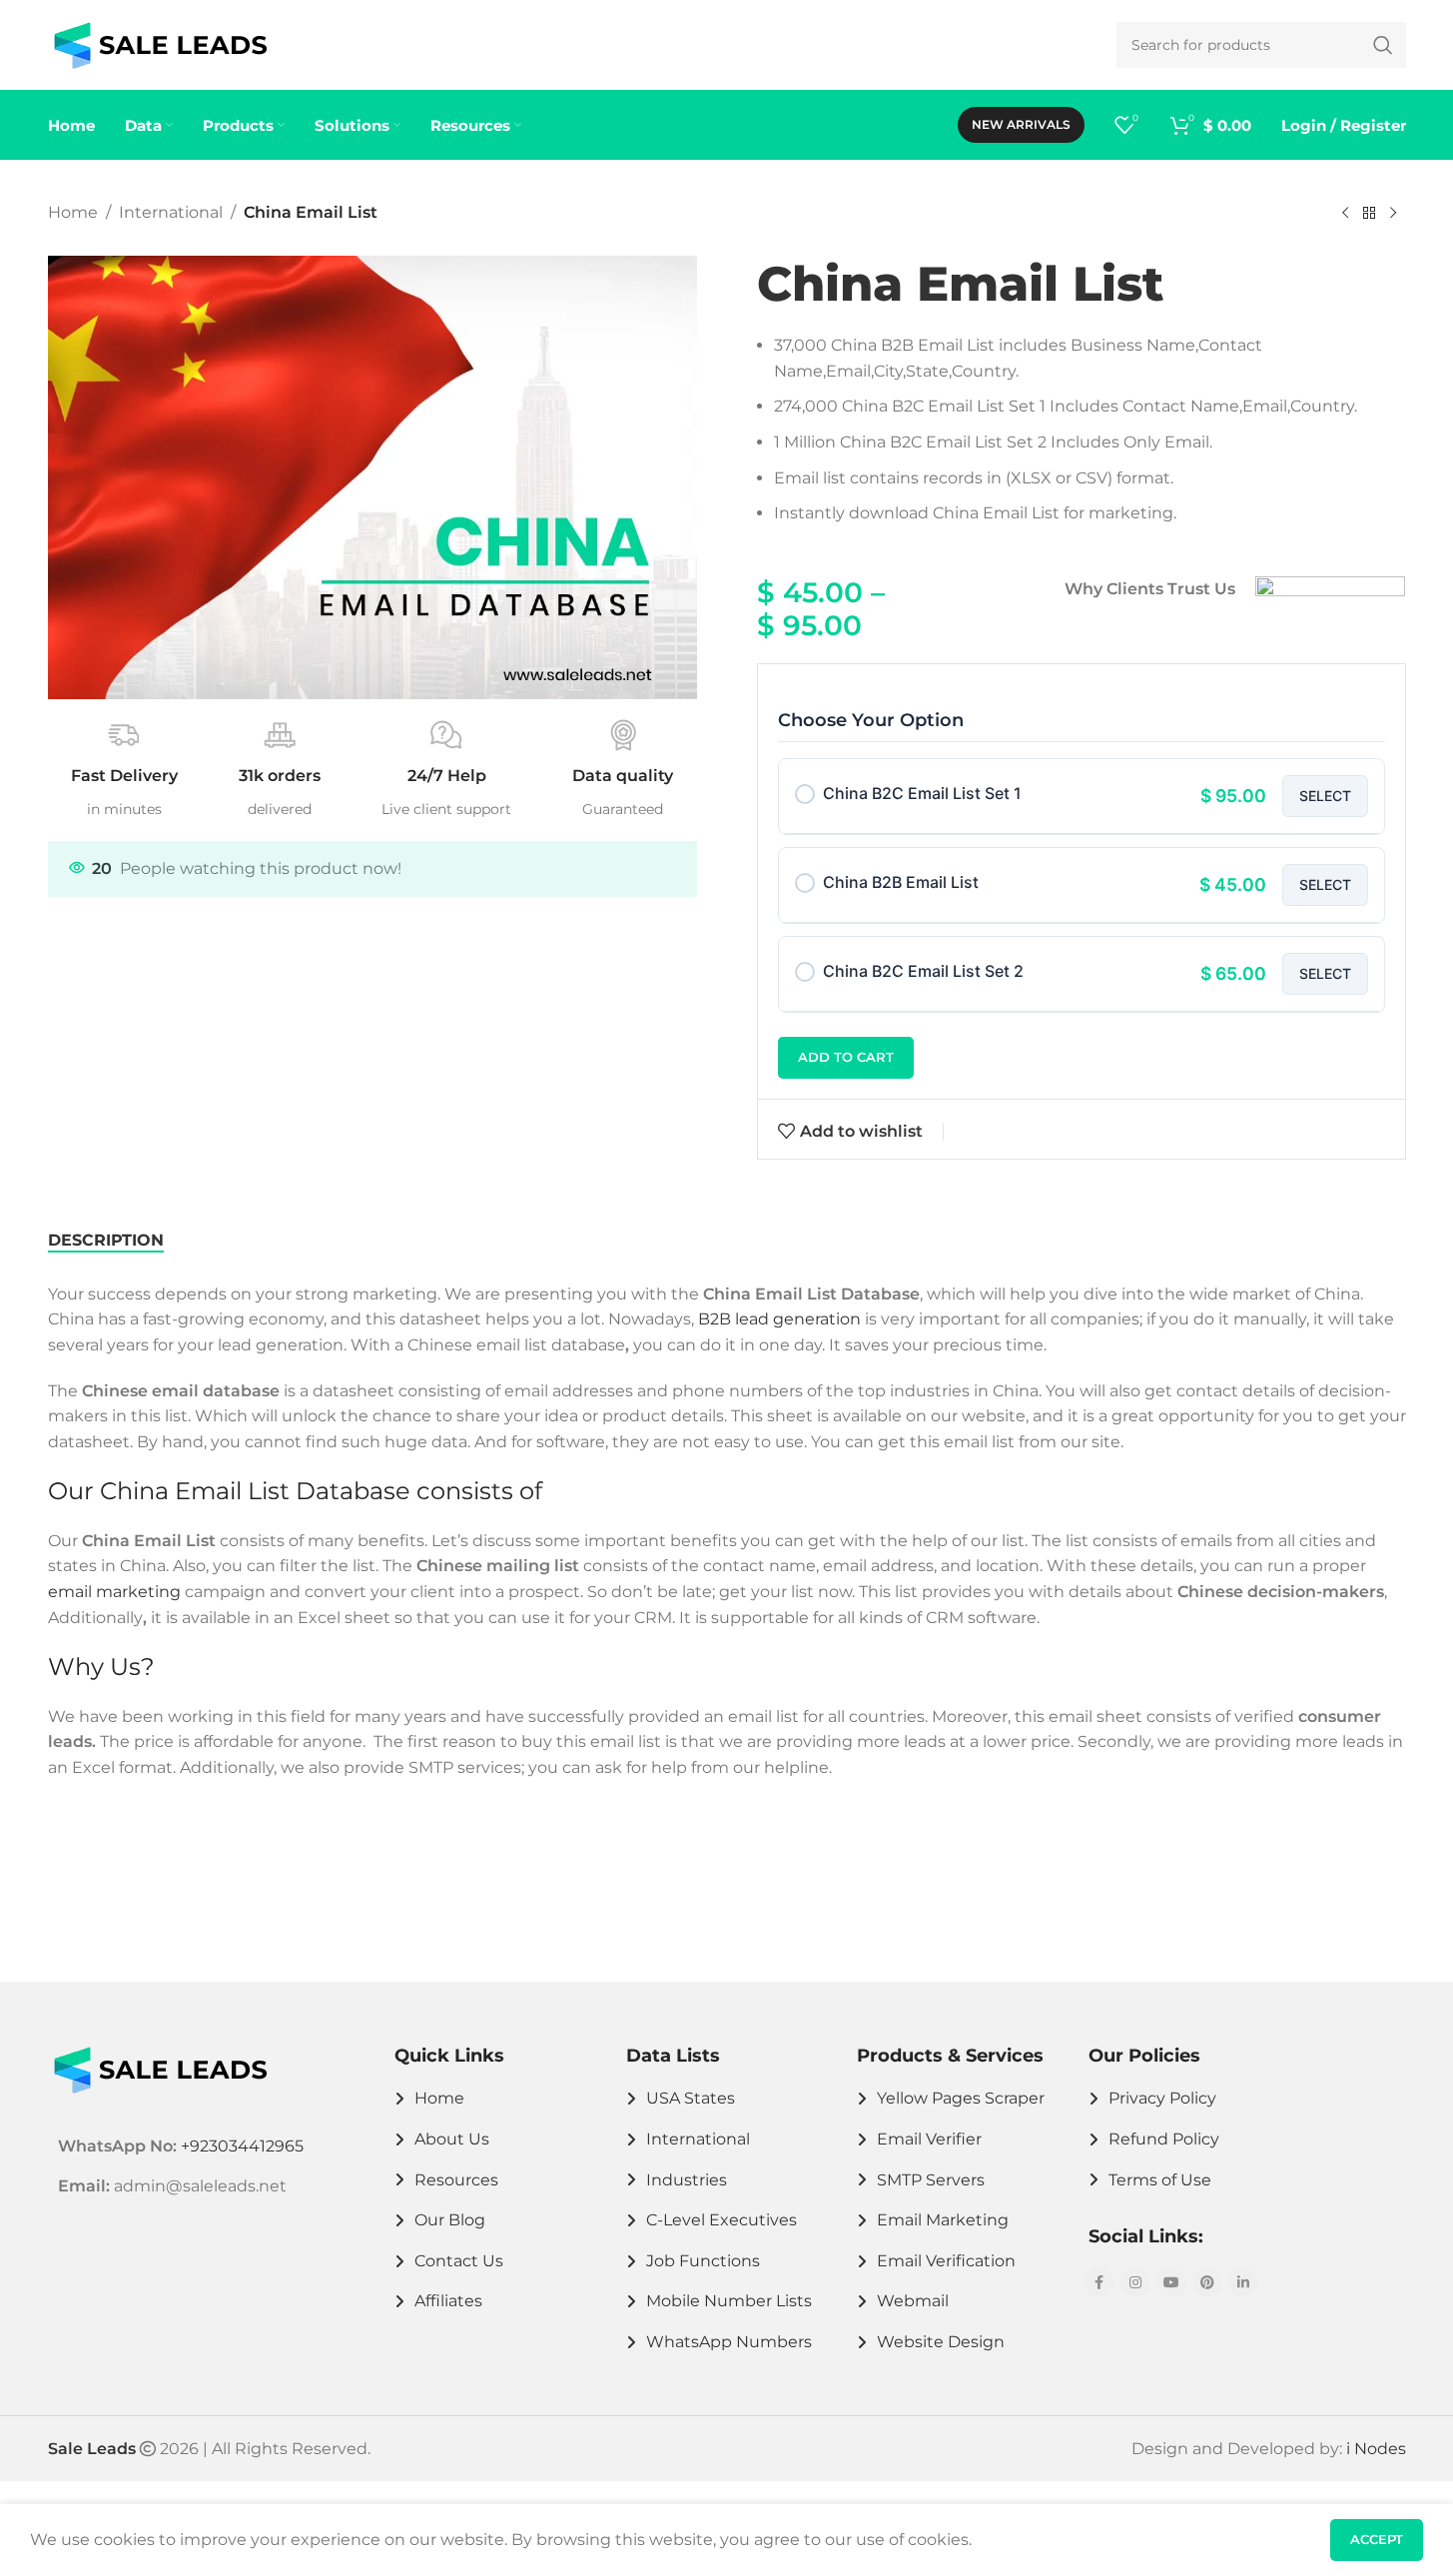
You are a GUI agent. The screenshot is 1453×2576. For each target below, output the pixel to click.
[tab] (106, 1241)
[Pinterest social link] (1207, 2282)
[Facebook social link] (1099, 2282)
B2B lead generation (779, 1319)
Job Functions (703, 2261)
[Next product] (1393, 214)
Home (73, 212)
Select (1325, 796)
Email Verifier (929, 2139)
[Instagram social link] (1135, 2282)
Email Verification (946, 2261)
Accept (1377, 2539)
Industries (687, 2180)
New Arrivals (1021, 124)
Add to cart (846, 1057)
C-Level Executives (722, 2220)
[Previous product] (1345, 214)
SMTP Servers (931, 2180)
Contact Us (459, 2261)
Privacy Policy (1162, 2098)
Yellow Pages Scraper (961, 2098)
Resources (456, 2180)
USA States (691, 2098)
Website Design (941, 2342)
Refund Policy (1164, 2139)
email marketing (114, 1592)
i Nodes (1376, 2449)
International (171, 212)
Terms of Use (1160, 2180)
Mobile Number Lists (729, 2301)
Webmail (913, 2301)
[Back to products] (1369, 214)
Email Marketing (943, 2220)
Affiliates (448, 2301)
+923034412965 (242, 2146)
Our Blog (450, 2220)
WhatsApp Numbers (729, 2342)
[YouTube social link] (1171, 2282)
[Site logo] (160, 43)
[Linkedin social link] (1243, 2282)
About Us (452, 2139)
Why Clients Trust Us (1150, 589)
